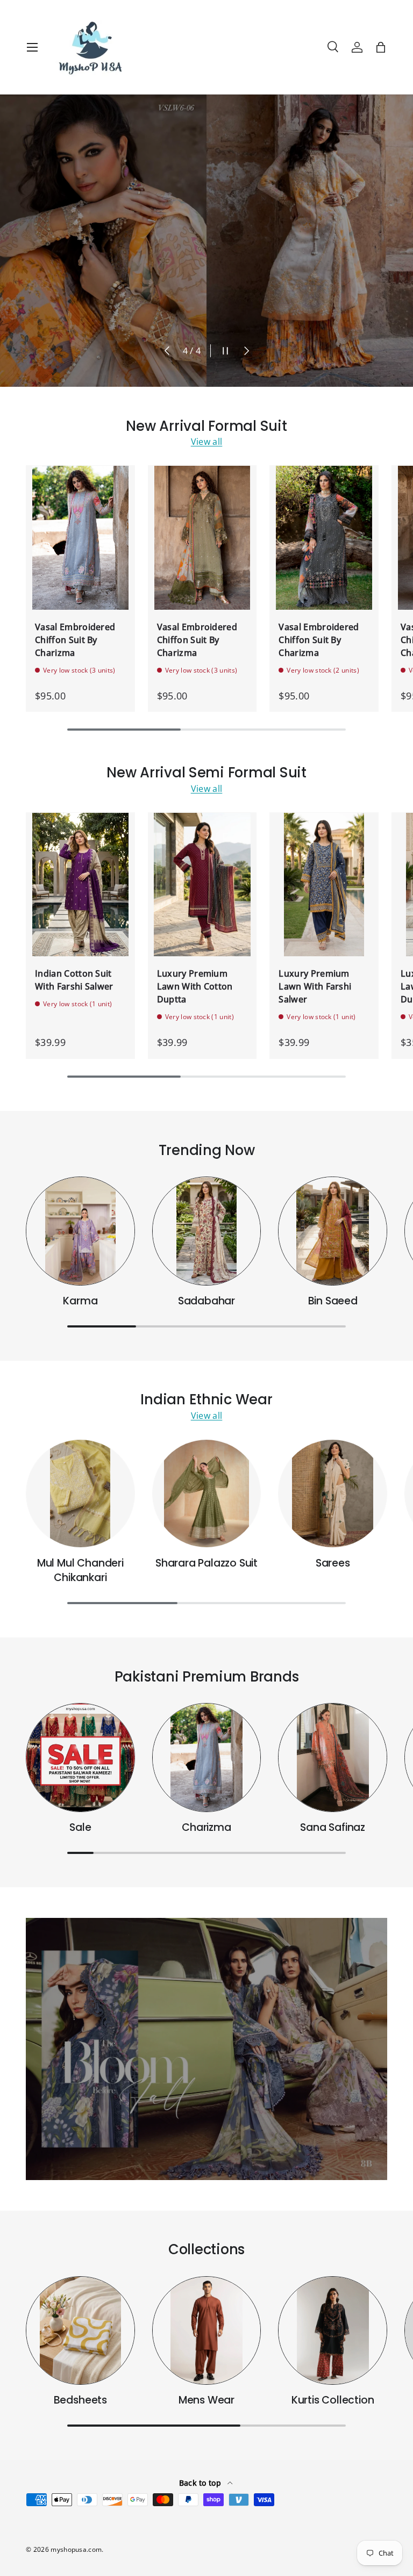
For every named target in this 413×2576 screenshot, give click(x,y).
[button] (381, 47)
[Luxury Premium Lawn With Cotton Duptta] (202, 885)
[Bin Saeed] (333, 1231)
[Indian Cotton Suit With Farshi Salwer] (80, 885)
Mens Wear (206, 2400)
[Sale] (80, 1758)
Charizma (206, 1827)
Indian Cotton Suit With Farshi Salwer (74, 980)
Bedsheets (80, 2400)
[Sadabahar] (207, 1231)
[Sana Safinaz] (333, 1758)
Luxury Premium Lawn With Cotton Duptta (195, 986)
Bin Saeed (333, 1301)
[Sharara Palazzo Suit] (207, 1494)
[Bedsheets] (80, 2331)
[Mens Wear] (207, 2331)
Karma (80, 1301)
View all (207, 442)
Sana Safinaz (333, 1827)
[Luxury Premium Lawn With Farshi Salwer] (324, 885)
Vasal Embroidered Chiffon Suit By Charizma (75, 640)
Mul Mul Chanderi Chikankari (80, 1570)
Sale (80, 1827)
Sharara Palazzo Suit (206, 1563)
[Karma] (80, 1231)
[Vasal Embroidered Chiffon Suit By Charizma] (80, 538)
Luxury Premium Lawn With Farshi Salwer (315, 986)
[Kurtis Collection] (333, 2331)
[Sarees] (333, 1494)
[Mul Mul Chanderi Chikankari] (80, 1494)
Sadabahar (206, 1301)
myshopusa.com (76, 2549)
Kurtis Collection (333, 2400)
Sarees (333, 1563)
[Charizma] (207, 1758)
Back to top (201, 2483)
